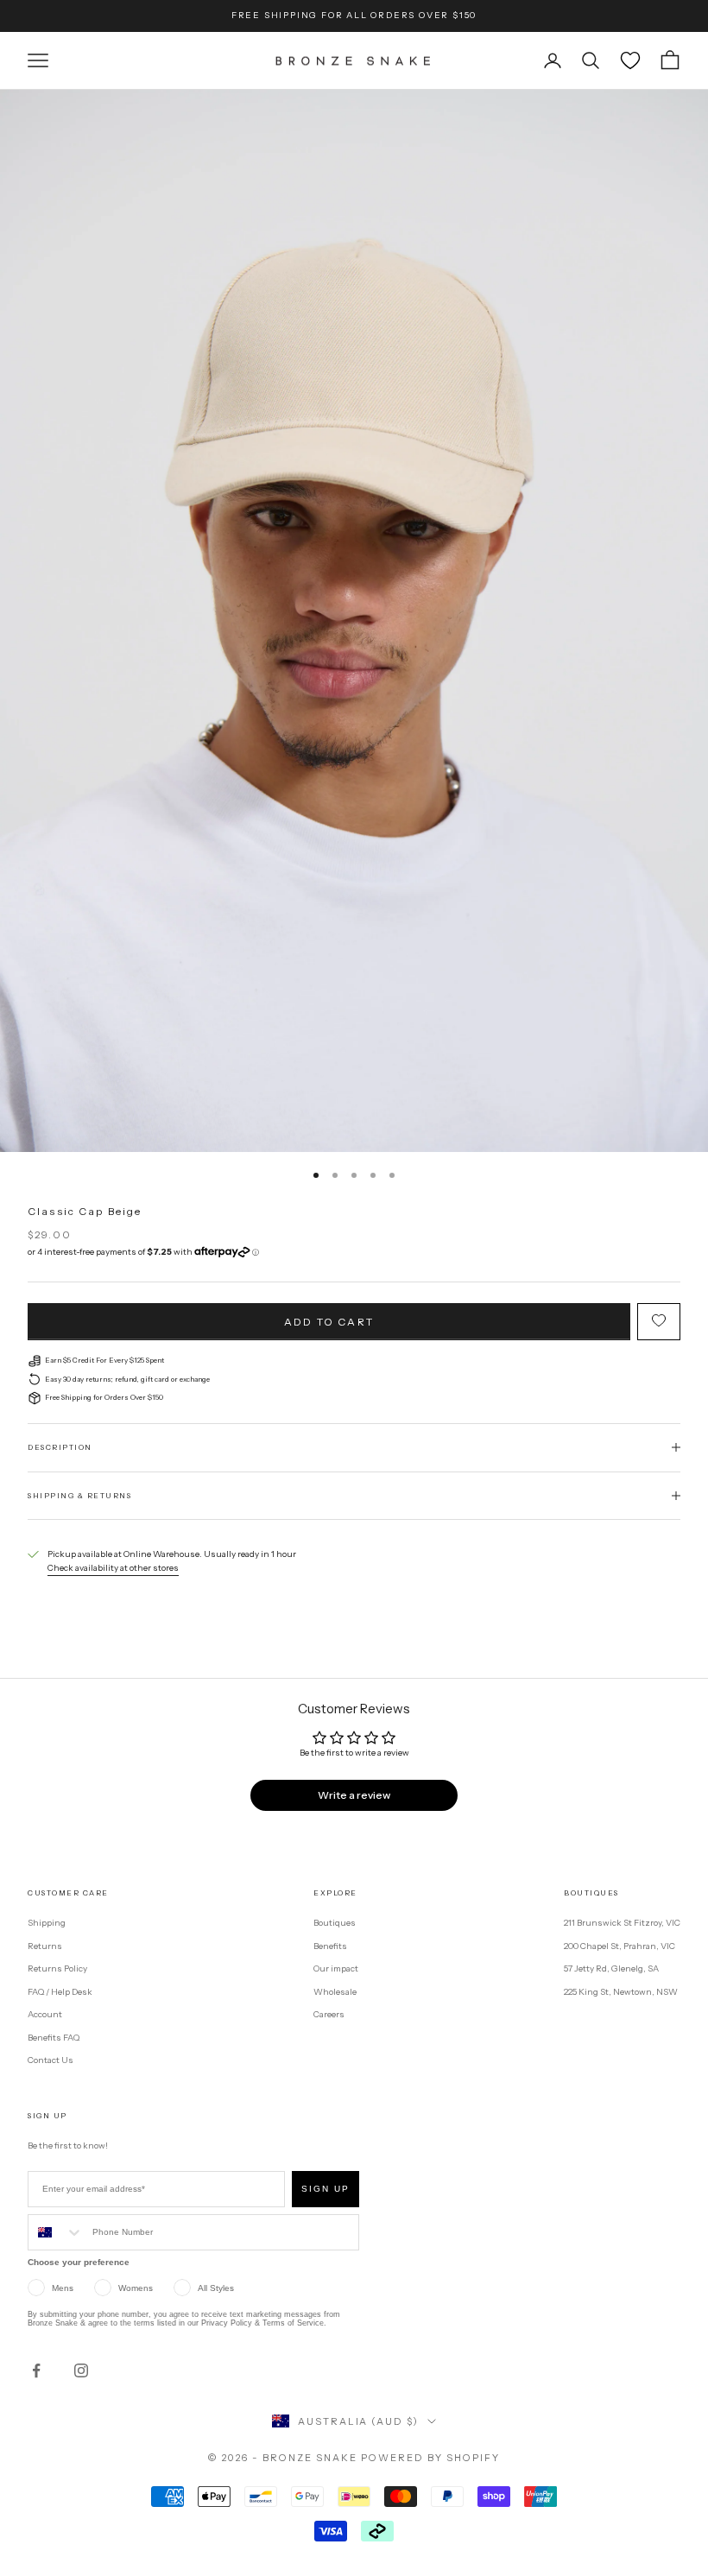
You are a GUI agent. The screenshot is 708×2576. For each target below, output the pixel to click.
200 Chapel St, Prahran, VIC (619, 1946)
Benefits (330, 1946)
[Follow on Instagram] (81, 2370)
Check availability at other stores (113, 1568)
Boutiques (335, 1923)
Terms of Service (293, 2323)
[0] (630, 60)
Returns (45, 1946)
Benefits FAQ (54, 2038)
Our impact (336, 1968)
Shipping (47, 1923)
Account (45, 2014)
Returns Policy (57, 1968)
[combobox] (56, 2232)
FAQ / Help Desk (60, 1992)
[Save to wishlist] (659, 1322)
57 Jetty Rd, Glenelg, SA (611, 1968)
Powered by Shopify (430, 2458)
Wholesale (335, 1992)
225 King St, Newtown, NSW (621, 1992)
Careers (329, 2014)
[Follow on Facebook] (36, 2370)
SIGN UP (326, 2189)
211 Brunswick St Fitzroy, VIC (622, 1923)
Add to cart (329, 1322)
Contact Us (51, 2060)
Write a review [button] (354, 1795)
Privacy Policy (227, 2323)
